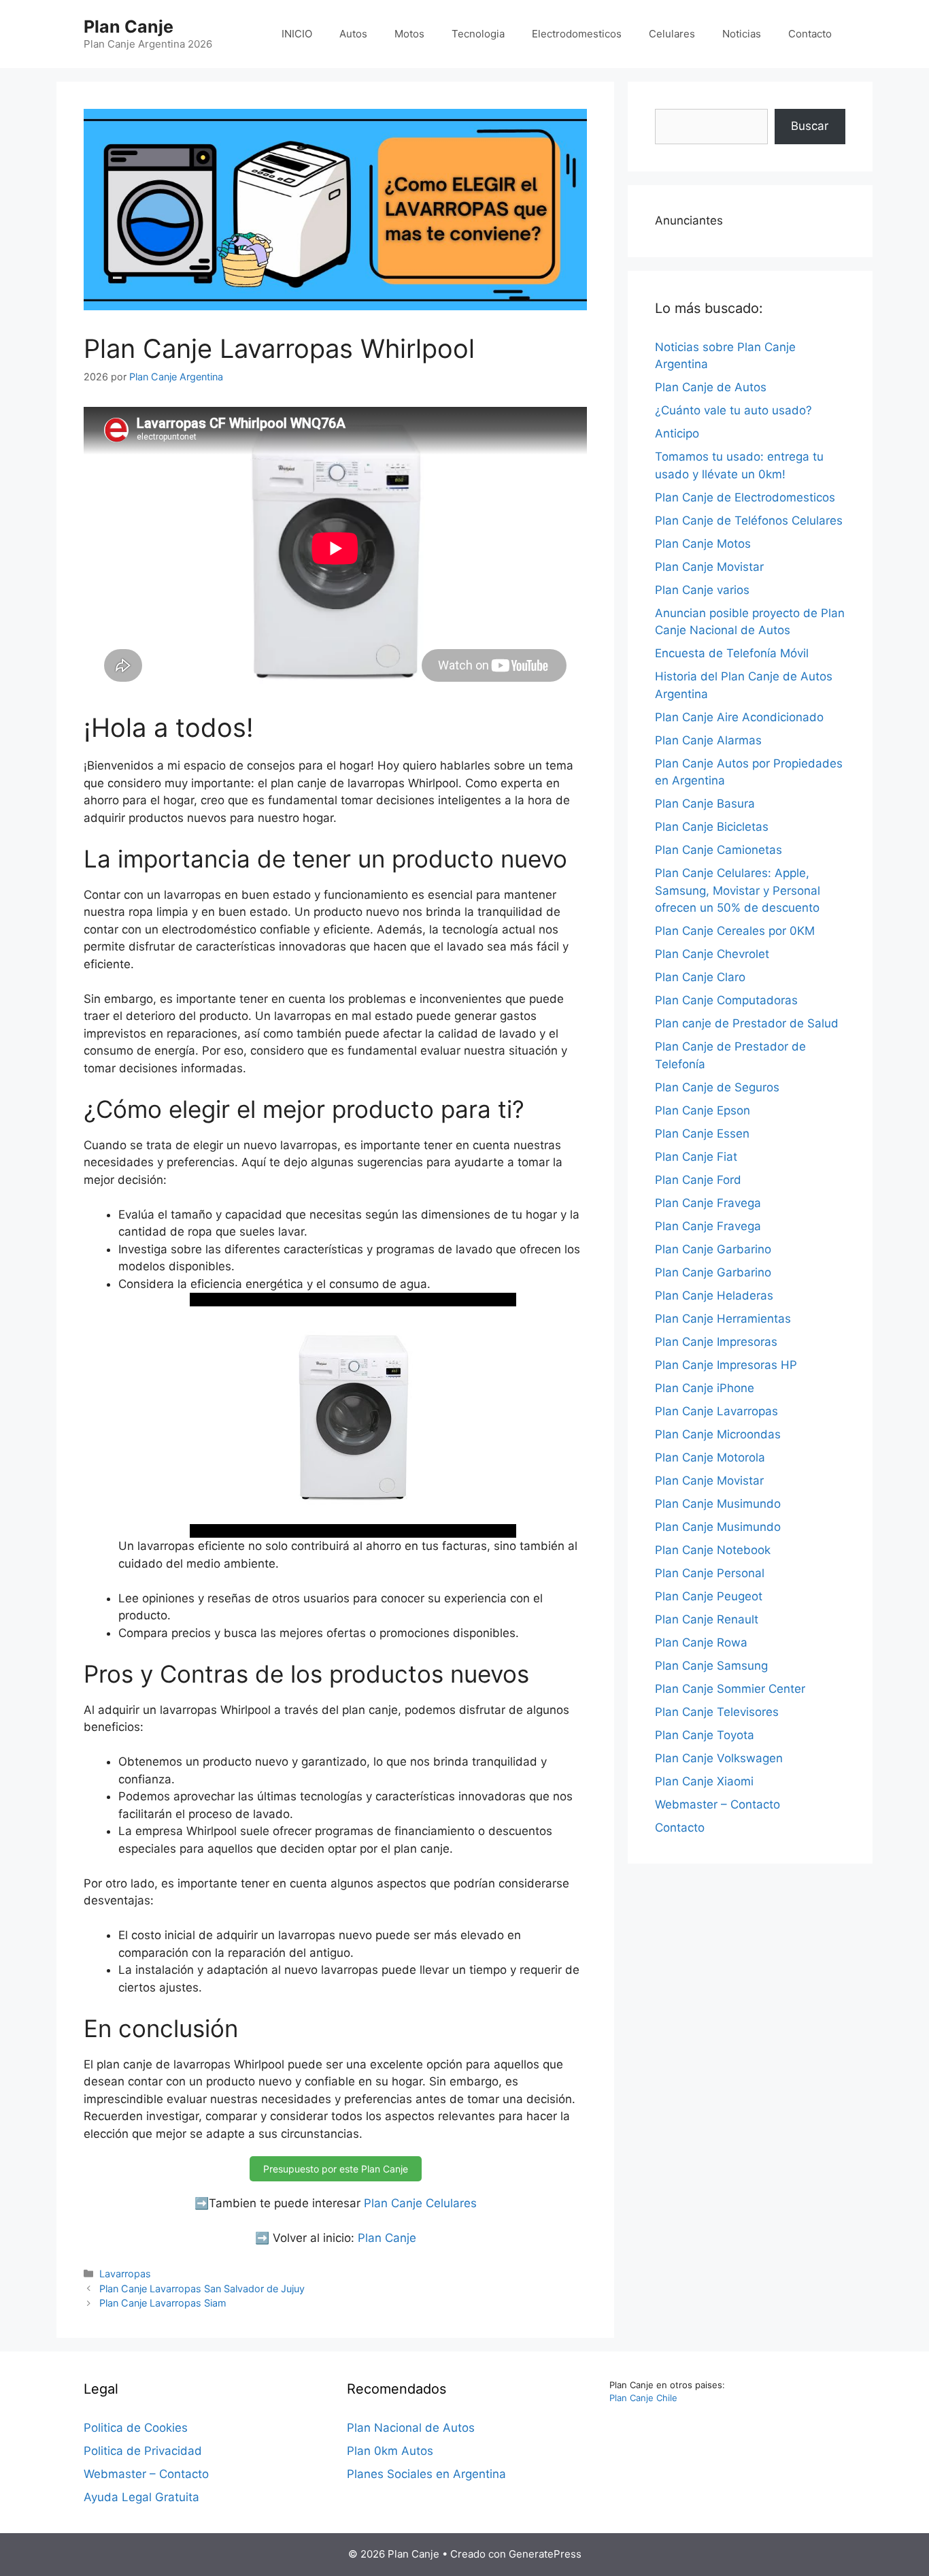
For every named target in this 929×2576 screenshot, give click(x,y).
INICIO (297, 34)
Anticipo (677, 433)
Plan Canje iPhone (705, 1388)
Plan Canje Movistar (709, 567)
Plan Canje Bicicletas (712, 827)
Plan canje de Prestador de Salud (747, 1023)
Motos (409, 34)
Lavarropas (125, 2274)
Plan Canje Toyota (705, 1735)
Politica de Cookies (136, 2428)
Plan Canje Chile (643, 2398)
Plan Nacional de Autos (411, 2428)
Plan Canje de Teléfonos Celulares (749, 521)
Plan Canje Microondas (718, 1434)
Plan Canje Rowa (701, 1642)
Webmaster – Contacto (717, 1804)
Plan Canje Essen (702, 1134)
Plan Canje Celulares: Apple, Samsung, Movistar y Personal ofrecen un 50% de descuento (738, 890)
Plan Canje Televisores (717, 1712)
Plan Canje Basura (705, 804)
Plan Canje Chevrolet (712, 954)
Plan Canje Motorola (710, 1457)
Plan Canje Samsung (711, 1666)
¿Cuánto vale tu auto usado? (733, 410)
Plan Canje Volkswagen (719, 1758)
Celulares (672, 34)
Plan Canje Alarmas (708, 740)
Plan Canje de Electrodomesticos (745, 497)
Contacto (810, 34)
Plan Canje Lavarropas (716, 1411)
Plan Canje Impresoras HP (726, 1365)
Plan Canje (129, 27)
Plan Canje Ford (698, 1180)
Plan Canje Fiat (696, 1157)
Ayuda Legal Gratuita (141, 2497)
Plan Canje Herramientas (723, 1319)
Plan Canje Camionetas (719, 850)
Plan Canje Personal (710, 1573)
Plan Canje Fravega (708, 1203)
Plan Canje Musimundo (718, 1504)
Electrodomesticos (577, 34)
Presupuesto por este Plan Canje (336, 2169)
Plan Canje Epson (703, 1110)
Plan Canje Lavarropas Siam (163, 2303)
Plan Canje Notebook (713, 1550)
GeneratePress (545, 2554)
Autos (353, 34)
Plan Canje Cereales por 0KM (735, 931)
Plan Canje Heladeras (714, 1295)
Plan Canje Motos (703, 544)
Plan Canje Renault (707, 1619)
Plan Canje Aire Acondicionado (739, 717)
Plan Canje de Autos (711, 387)
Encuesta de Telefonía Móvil (732, 653)
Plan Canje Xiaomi (704, 1781)
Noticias (742, 34)
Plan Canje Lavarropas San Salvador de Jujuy (202, 2289)
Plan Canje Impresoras (716, 1342)
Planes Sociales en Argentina (426, 2474)
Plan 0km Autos (390, 2451)
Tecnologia (478, 34)
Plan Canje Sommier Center (730, 1689)
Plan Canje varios (702, 590)
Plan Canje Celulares (420, 2203)
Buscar (810, 126)
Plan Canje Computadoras (726, 1000)
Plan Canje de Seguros (717, 1087)
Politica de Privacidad (143, 2451)
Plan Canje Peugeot (709, 1596)
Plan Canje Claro (700, 977)
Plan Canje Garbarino (713, 1249)
